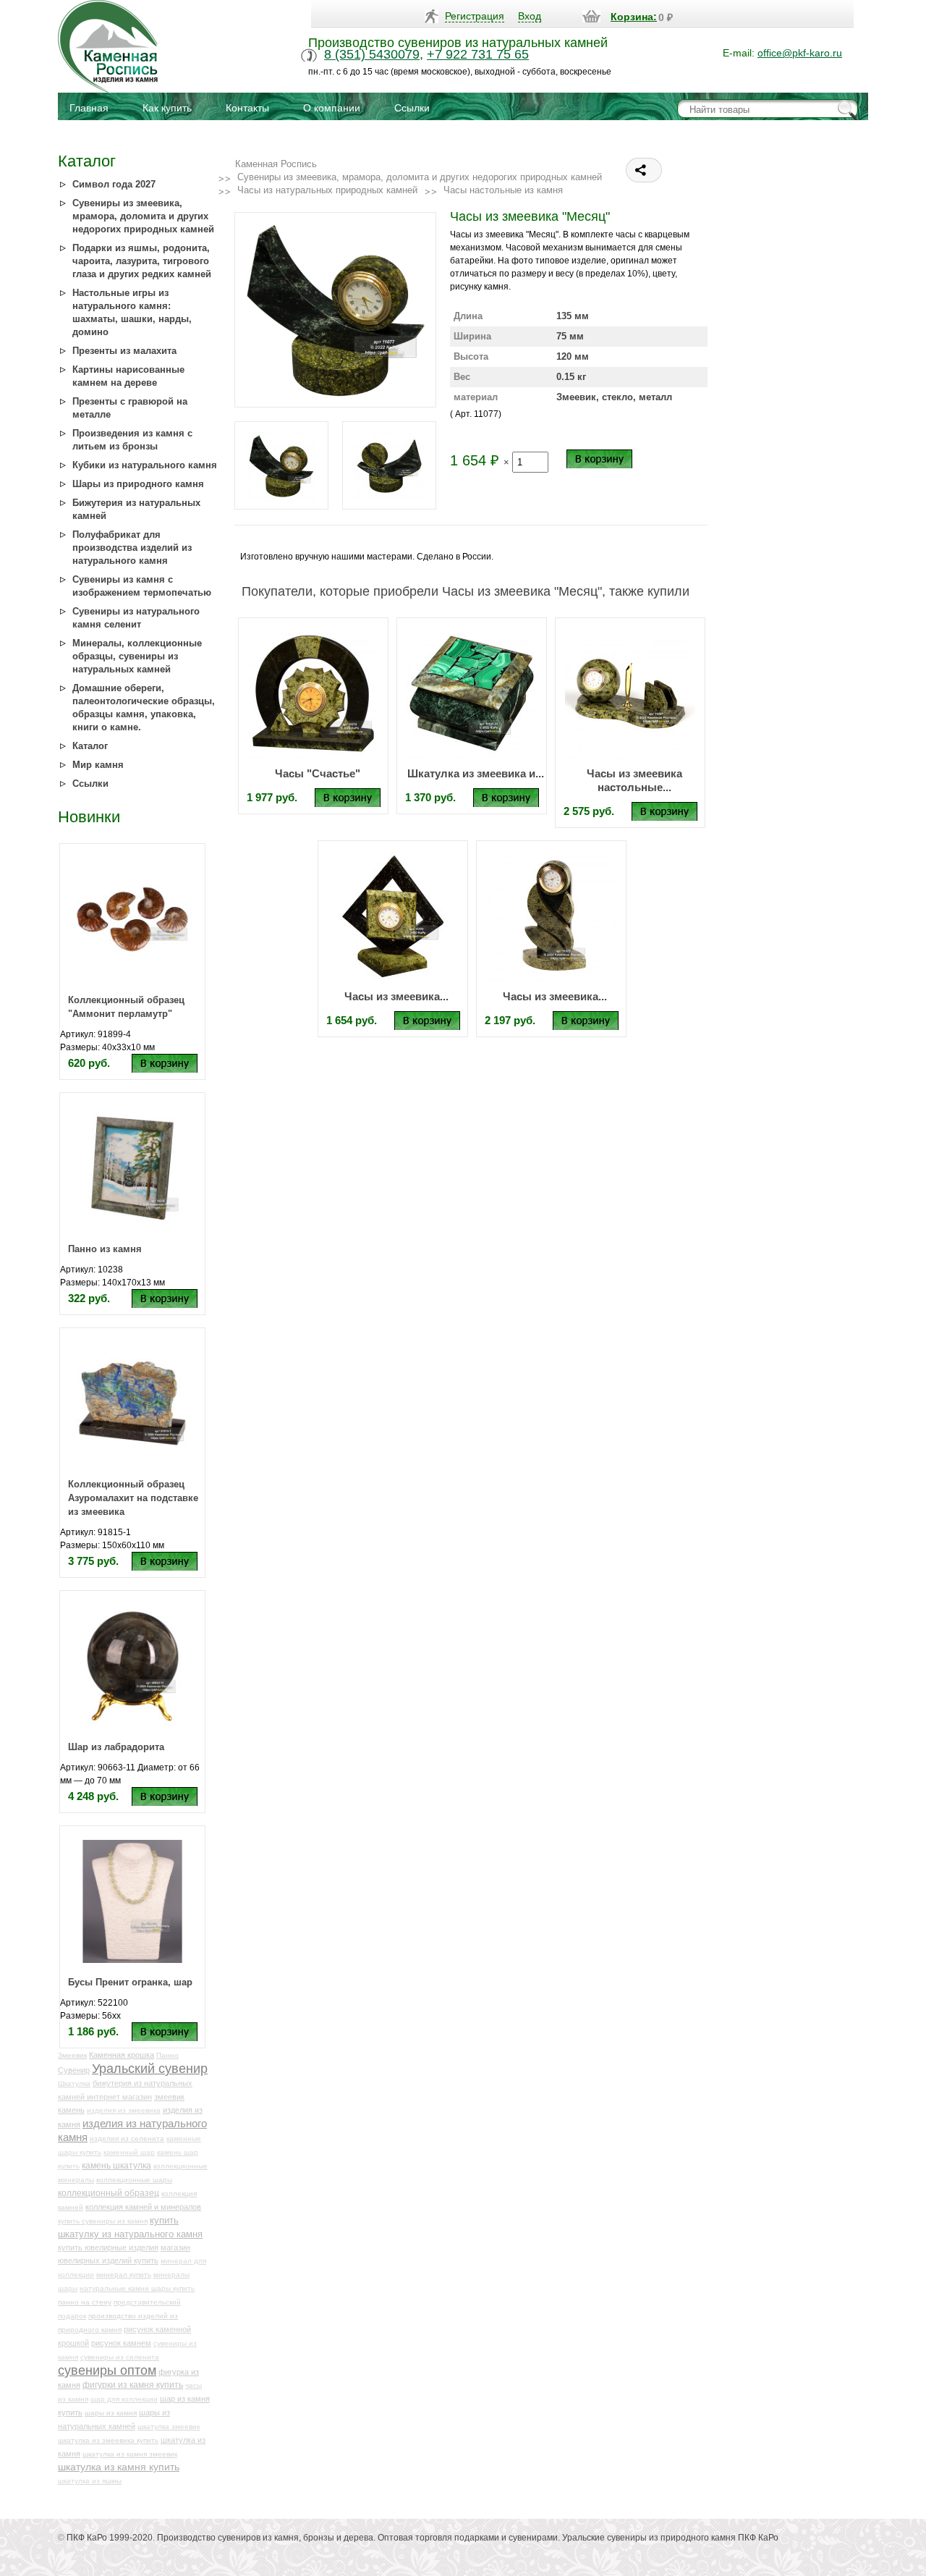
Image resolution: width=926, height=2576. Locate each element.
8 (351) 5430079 (372, 54)
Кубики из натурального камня (145, 465)
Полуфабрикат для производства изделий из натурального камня (132, 548)
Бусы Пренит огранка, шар (130, 1982)
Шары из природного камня (138, 484)
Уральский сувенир (150, 2069)
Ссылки (412, 108)
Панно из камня (105, 1249)
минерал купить (124, 2275)
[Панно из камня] (132, 1167)
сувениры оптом (107, 2370)
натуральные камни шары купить (137, 2288)
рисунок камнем (121, 2343)
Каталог (90, 746)
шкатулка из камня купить (119, 2467)
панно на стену (85, 2302)
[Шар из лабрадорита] (132, 1665)
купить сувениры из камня (103, 2221)
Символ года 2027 (114, 184)
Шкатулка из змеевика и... (476, 773)
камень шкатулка (116, 2165)
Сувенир (74, 2070)
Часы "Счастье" (318, 773)
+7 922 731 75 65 (478, 54)
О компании (332, 108)
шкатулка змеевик (169, 2427)
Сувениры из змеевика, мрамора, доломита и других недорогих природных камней (143, 216)
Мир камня (98, 765)
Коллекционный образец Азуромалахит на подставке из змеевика (133, 1498)
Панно (167, 2055)
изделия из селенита (127, 2138)
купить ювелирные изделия (108, 2247)
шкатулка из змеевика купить (108, 2440)
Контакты (247, 108)
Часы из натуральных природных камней (327, 190)
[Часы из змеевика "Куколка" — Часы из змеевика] (551, 916)
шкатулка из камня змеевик (130, 2454)
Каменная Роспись (276, 164)
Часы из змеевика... (396, 996)
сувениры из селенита (120, 2357)
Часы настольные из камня (503, 190)
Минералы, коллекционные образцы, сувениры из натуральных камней (137, 656)
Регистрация (475, 16)
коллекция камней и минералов (143, 2207)
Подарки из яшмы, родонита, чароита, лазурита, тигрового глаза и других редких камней (142, 261)
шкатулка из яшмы (90, 2481)
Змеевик (72, 2055)
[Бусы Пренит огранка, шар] (132, 1901)
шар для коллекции (124, 2399)
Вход (530, 16)
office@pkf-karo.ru (800, 53)
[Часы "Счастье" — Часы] (313, 693)
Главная (89, 108)
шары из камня (111, 2413)
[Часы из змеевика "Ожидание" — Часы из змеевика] (393, 916)
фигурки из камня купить (133, 2385)
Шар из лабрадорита (116, 1747)
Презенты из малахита (124, 351)
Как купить (167, 108)
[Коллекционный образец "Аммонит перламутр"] (132, 919)
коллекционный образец (109, 2193)
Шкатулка (74, 2083)
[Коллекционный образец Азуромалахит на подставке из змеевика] (132, 1403)
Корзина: (634, 17)
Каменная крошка (122, 2055)
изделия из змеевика (124, 2110)
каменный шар (129, 2152)
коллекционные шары (134, 2180)
